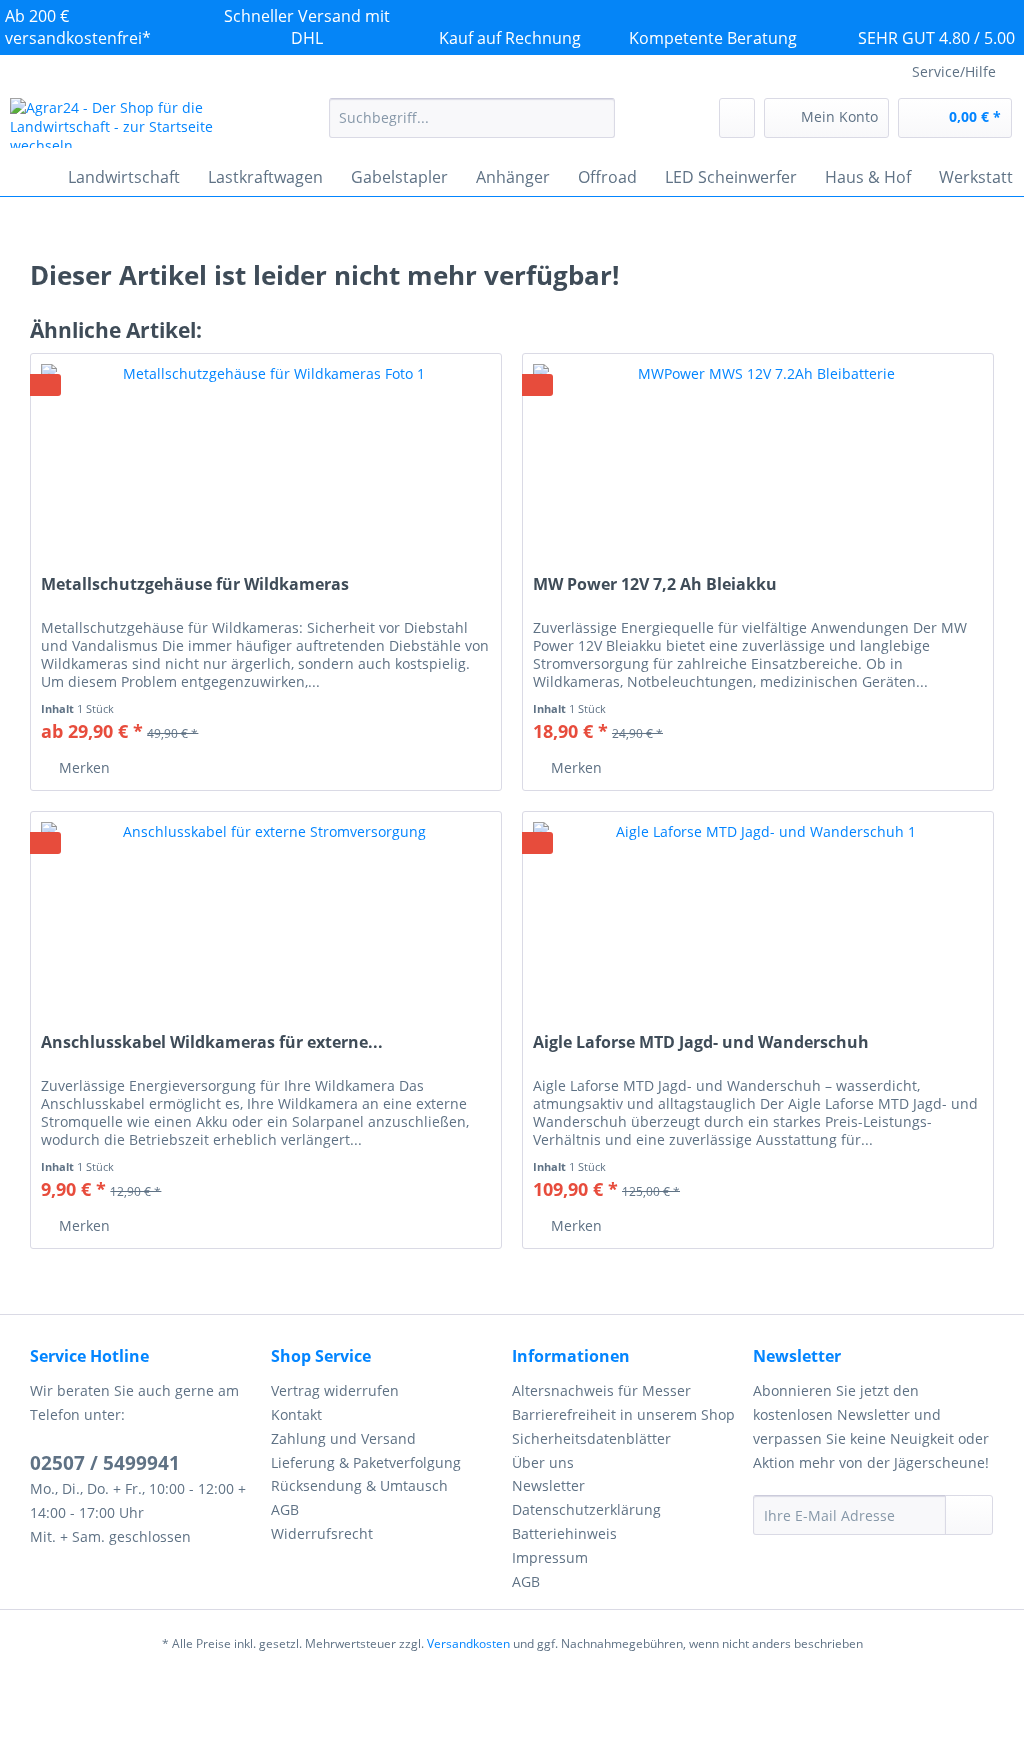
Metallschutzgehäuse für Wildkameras (195, 584)
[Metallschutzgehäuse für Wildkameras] (266, 454)
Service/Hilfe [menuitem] (954, 71)
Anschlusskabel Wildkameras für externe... (212, 1042)
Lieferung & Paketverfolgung (366, 1462)
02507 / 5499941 (105, 1463)
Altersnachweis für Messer (601, 1390)
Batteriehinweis (564, 1533)
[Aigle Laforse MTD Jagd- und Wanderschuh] (758, 912)
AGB (285, 1509)
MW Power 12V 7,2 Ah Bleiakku (655, 584)
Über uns (543, 1462)
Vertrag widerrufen (335, 1390)
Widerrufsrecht (322, 1533)
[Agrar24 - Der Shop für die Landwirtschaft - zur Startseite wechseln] (132, 123)
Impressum (550, 1557)
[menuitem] (472, 127)
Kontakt (296, 1414)
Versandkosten (468, 1643)
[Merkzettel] (737, 118)
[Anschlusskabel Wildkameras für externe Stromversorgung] (266, 912)
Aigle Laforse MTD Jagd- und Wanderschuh (701, 1042)
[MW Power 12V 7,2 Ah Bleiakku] (758, 454)
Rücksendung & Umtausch (359, 1485)
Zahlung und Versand (343, 1438)
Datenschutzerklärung (586, 1509)
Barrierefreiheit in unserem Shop (623, 1414)
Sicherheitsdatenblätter (591, 1438)
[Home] (30, 177)
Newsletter (548, 1485)
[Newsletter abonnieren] (969, 1515)
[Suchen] (596, 118)
